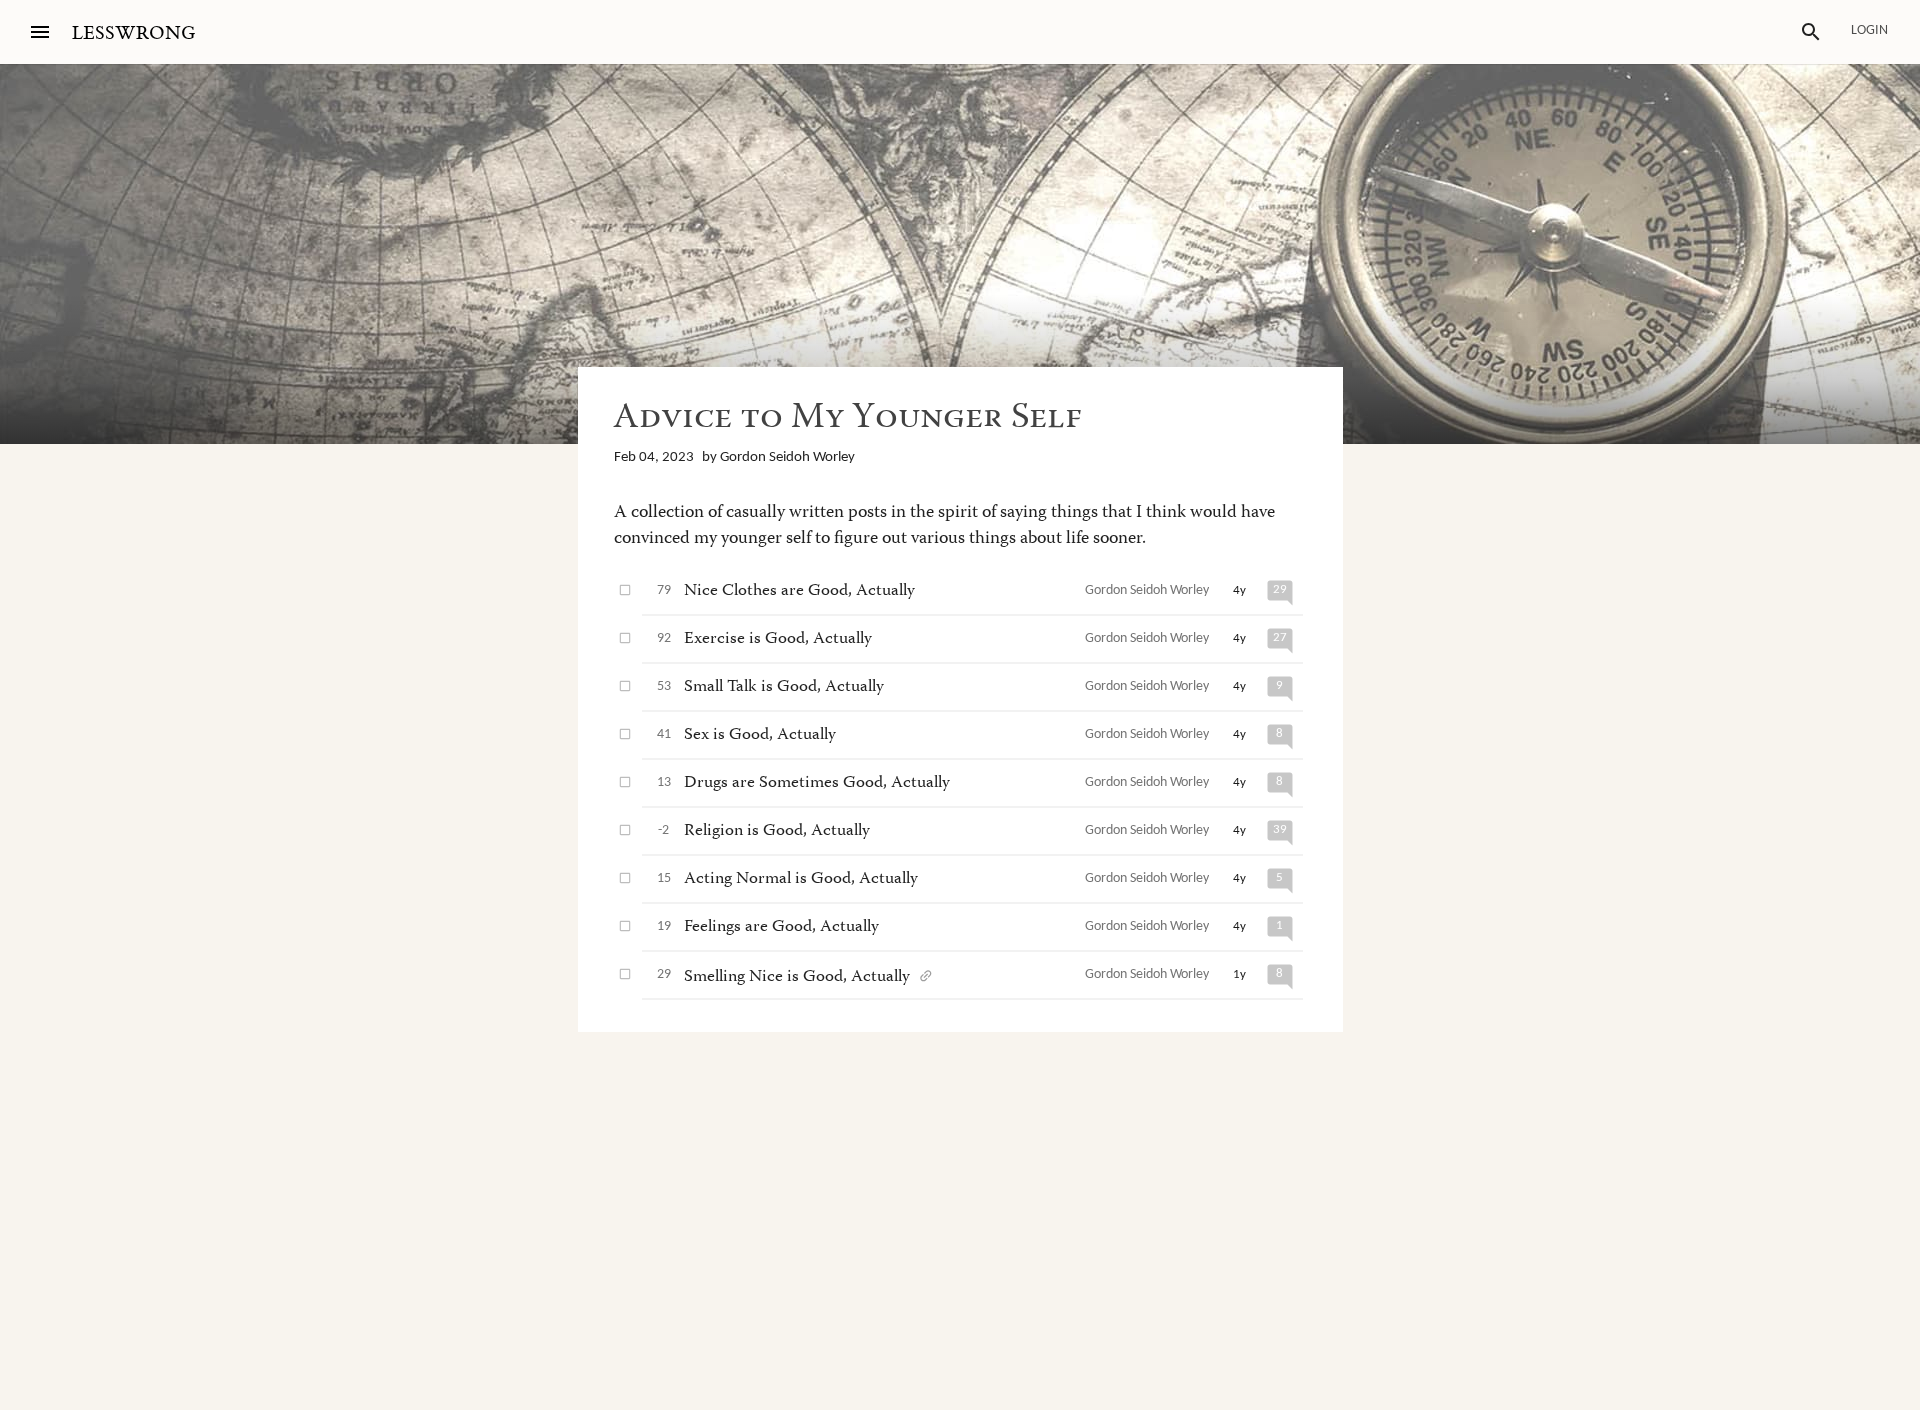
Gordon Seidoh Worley (787, 457)
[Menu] (40, 32)
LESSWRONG (133, 33)
